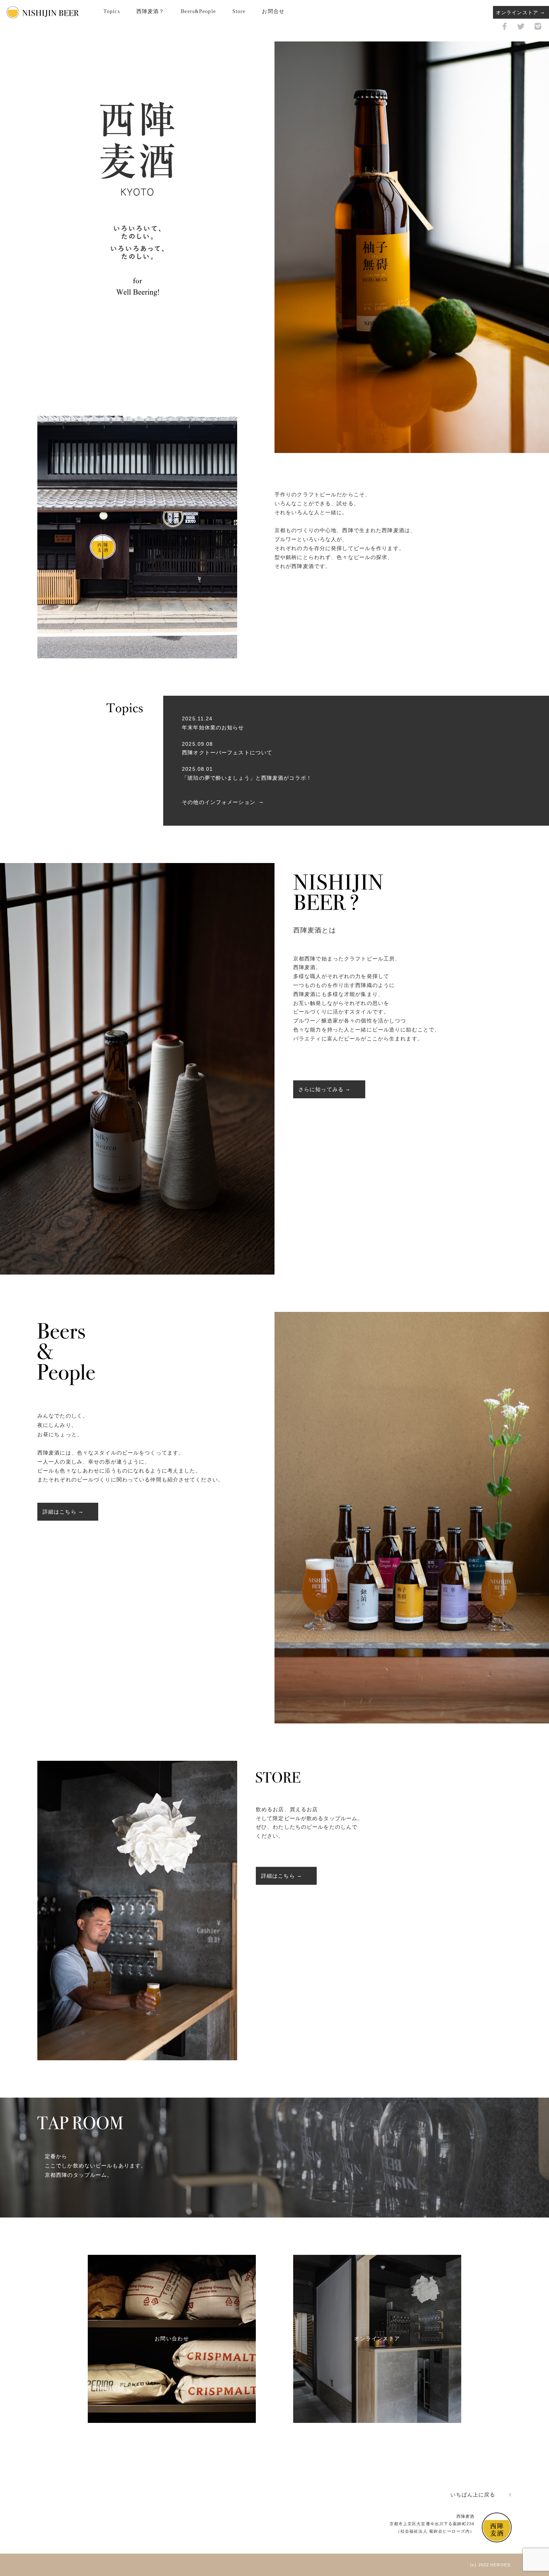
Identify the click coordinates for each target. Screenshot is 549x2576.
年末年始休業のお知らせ (213, 727)
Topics (112, 11)
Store (239, 11)
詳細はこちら (60, 1512)
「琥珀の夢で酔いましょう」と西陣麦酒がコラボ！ (247, 778)
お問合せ (273, 11)
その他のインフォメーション (219, 802)
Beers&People (198, 11)
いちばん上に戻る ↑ (481, 2495)
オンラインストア (517, 13)
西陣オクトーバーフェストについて (227, 752)
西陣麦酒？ (151, 11)
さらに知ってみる (321, 1089)
